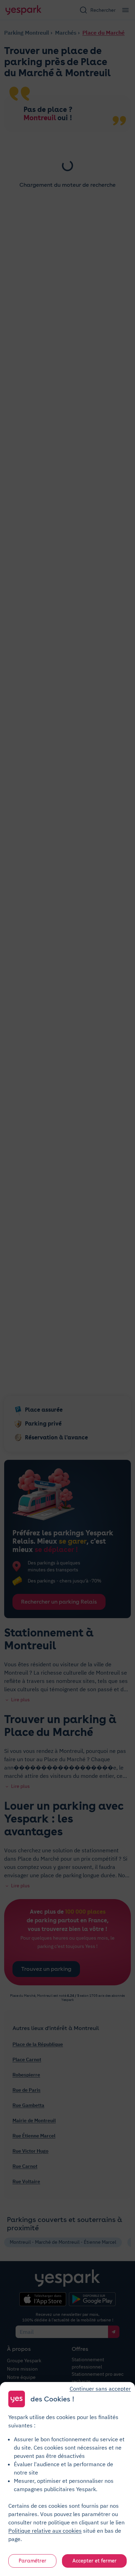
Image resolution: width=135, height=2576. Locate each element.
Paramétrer (33, 2561)
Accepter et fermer (94, 2561)
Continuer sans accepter (100, 2389)
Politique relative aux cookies (45, 2531)
